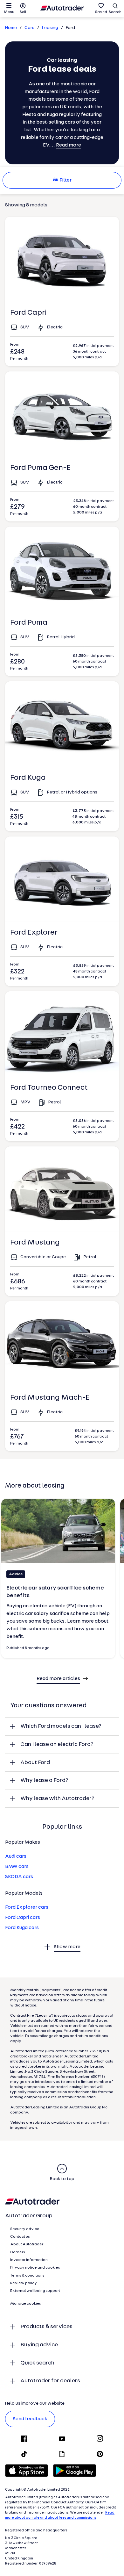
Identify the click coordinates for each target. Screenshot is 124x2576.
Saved (101, 12)
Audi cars (16, 1856)
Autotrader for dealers (50, 2381)
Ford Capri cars (23, 1918)
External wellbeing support (35, 2291)
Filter (65, 180)
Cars (29, 28)
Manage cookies (26, 2304)
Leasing (50, 28)
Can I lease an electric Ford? (57, 1744)
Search (115, 12)
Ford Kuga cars (22, 1928)
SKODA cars (19, 1877)
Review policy (24, 2283)
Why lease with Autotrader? (57, 1799)
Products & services (46, 2327)
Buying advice (39, 2345)
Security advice (25, 2229)
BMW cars (17, 1867)
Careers (18, 2252)
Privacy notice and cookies (35, 2268)
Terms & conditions (27, 2276)
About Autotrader (27, 2244)
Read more (69, 145)
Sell (23, 12)
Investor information (29, 2260)
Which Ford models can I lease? (61, 1726)
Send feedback (30, 2419)
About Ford (35, 1763)
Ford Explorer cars (27, 1907)
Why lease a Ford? (44, 1780)
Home (11, 28)
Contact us (20, 2237)
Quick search (37, 2363)
